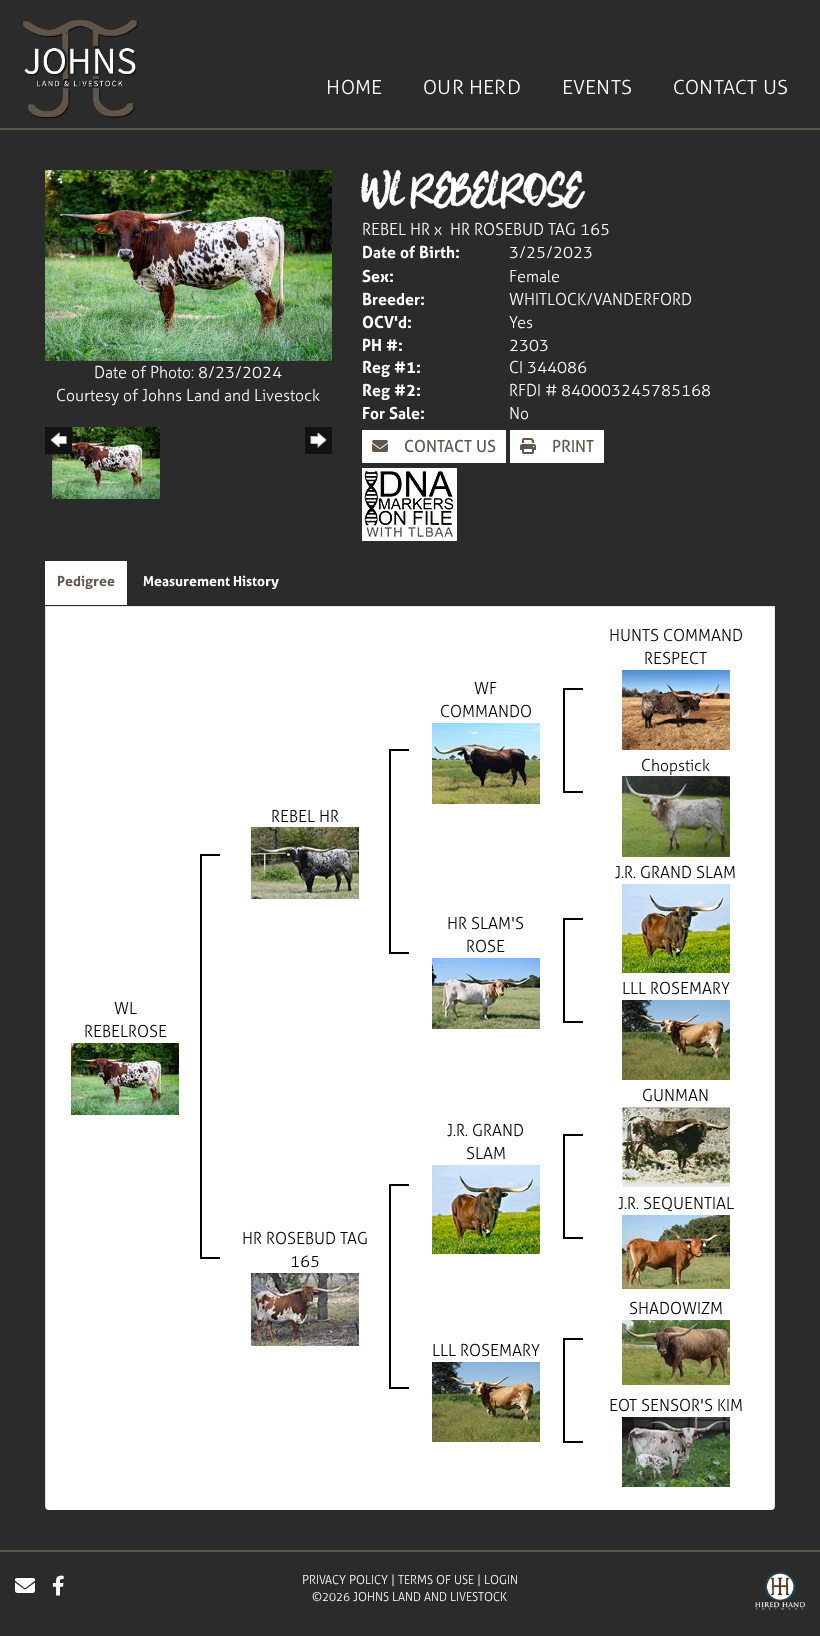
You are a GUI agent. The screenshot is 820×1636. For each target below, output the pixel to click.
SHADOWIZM (676, 1308)
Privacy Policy (345, 1580)
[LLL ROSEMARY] (676, 1038)
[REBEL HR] (305, 861)
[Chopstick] (676, 815)
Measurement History (211, 580)
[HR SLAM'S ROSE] (486, 992)
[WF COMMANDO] (486, 762)
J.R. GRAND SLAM (675, 872)
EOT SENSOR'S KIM (676, 1405)
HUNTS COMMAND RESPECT (676, 646)
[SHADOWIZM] (676, 1350)
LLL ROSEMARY (676, 988)
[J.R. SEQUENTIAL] (676, 1250)
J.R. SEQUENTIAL (676, 1203)
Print (571, 446)
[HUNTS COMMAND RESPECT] (676, 708)
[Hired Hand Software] (780, 1594)
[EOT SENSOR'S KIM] (676, 1450)
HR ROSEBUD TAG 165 (530, 229)
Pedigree (86, 580)
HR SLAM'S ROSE (485, 934)
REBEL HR (396, 229)
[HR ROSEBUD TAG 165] (305, 1307)
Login (501, 1580)
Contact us (448, 446)
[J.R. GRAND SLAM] (676, 927)
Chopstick (675, 765)
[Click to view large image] (188, 264)
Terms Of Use (436, 1580)
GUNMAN (675, 1095)
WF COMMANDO (486, 699)
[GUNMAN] (676, 1145)
